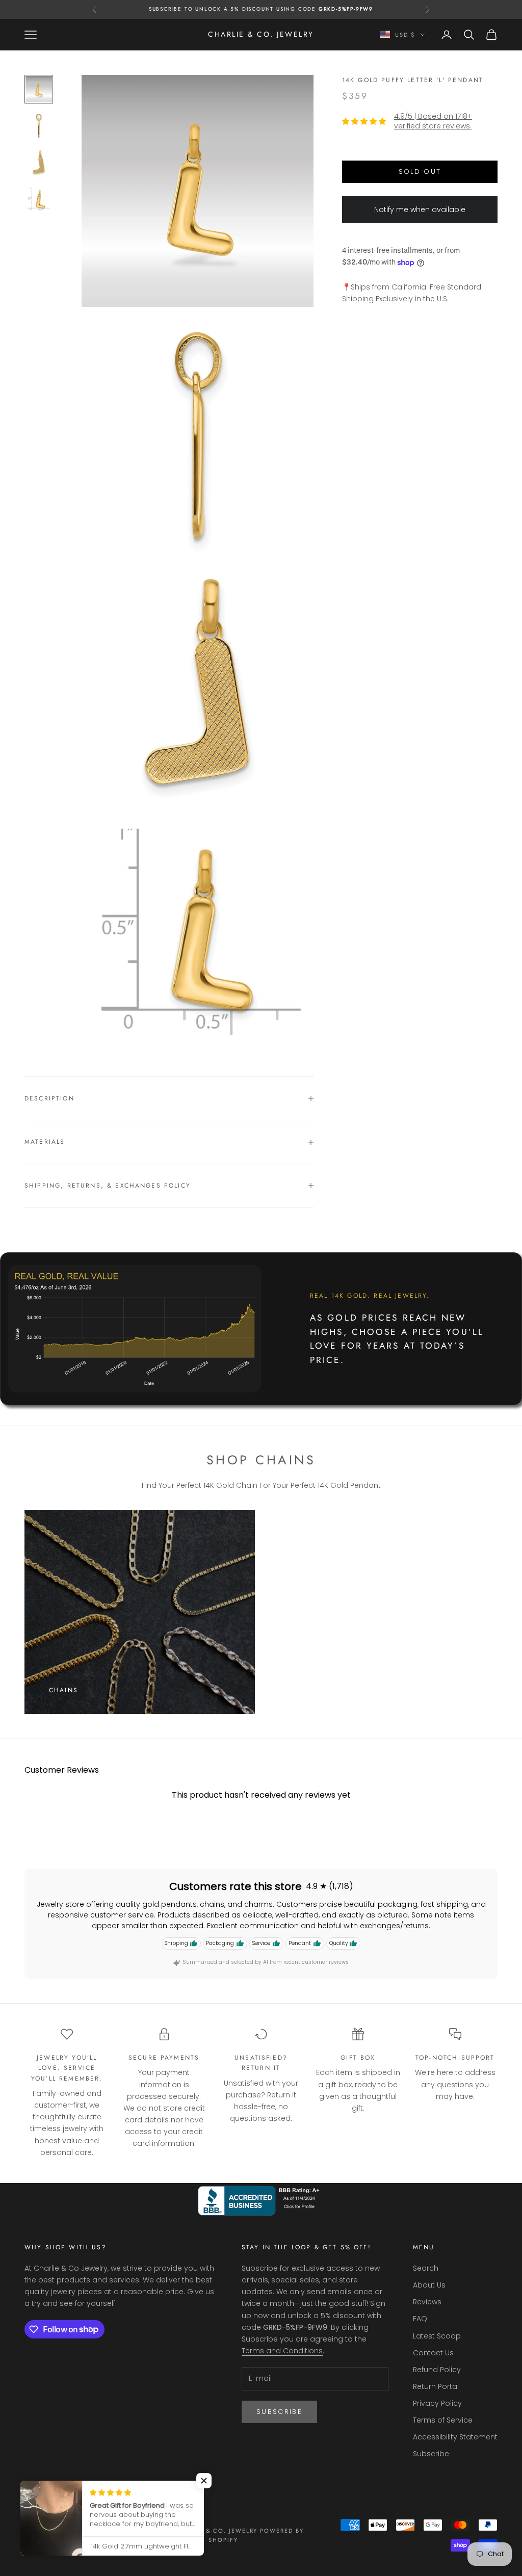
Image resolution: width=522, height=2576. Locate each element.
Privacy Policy (437, 2403)
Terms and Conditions (282, 2351)
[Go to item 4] (39, 199)
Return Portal (436, 2386)
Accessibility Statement (455, 2437)
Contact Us (433, 2353)
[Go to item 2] (39, 126)
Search (426, 2268)
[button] (204, 2481)
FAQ (420, 2319)
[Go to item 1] (39, 89)
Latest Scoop (437, 2336)
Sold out (420, 172)
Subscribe (279, 2412)
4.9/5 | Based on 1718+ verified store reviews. (433, 121)
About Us (429, 2285)
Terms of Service (443, 2420)
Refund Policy (437, 2370)
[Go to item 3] (39, 163)
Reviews (427, 2302)
